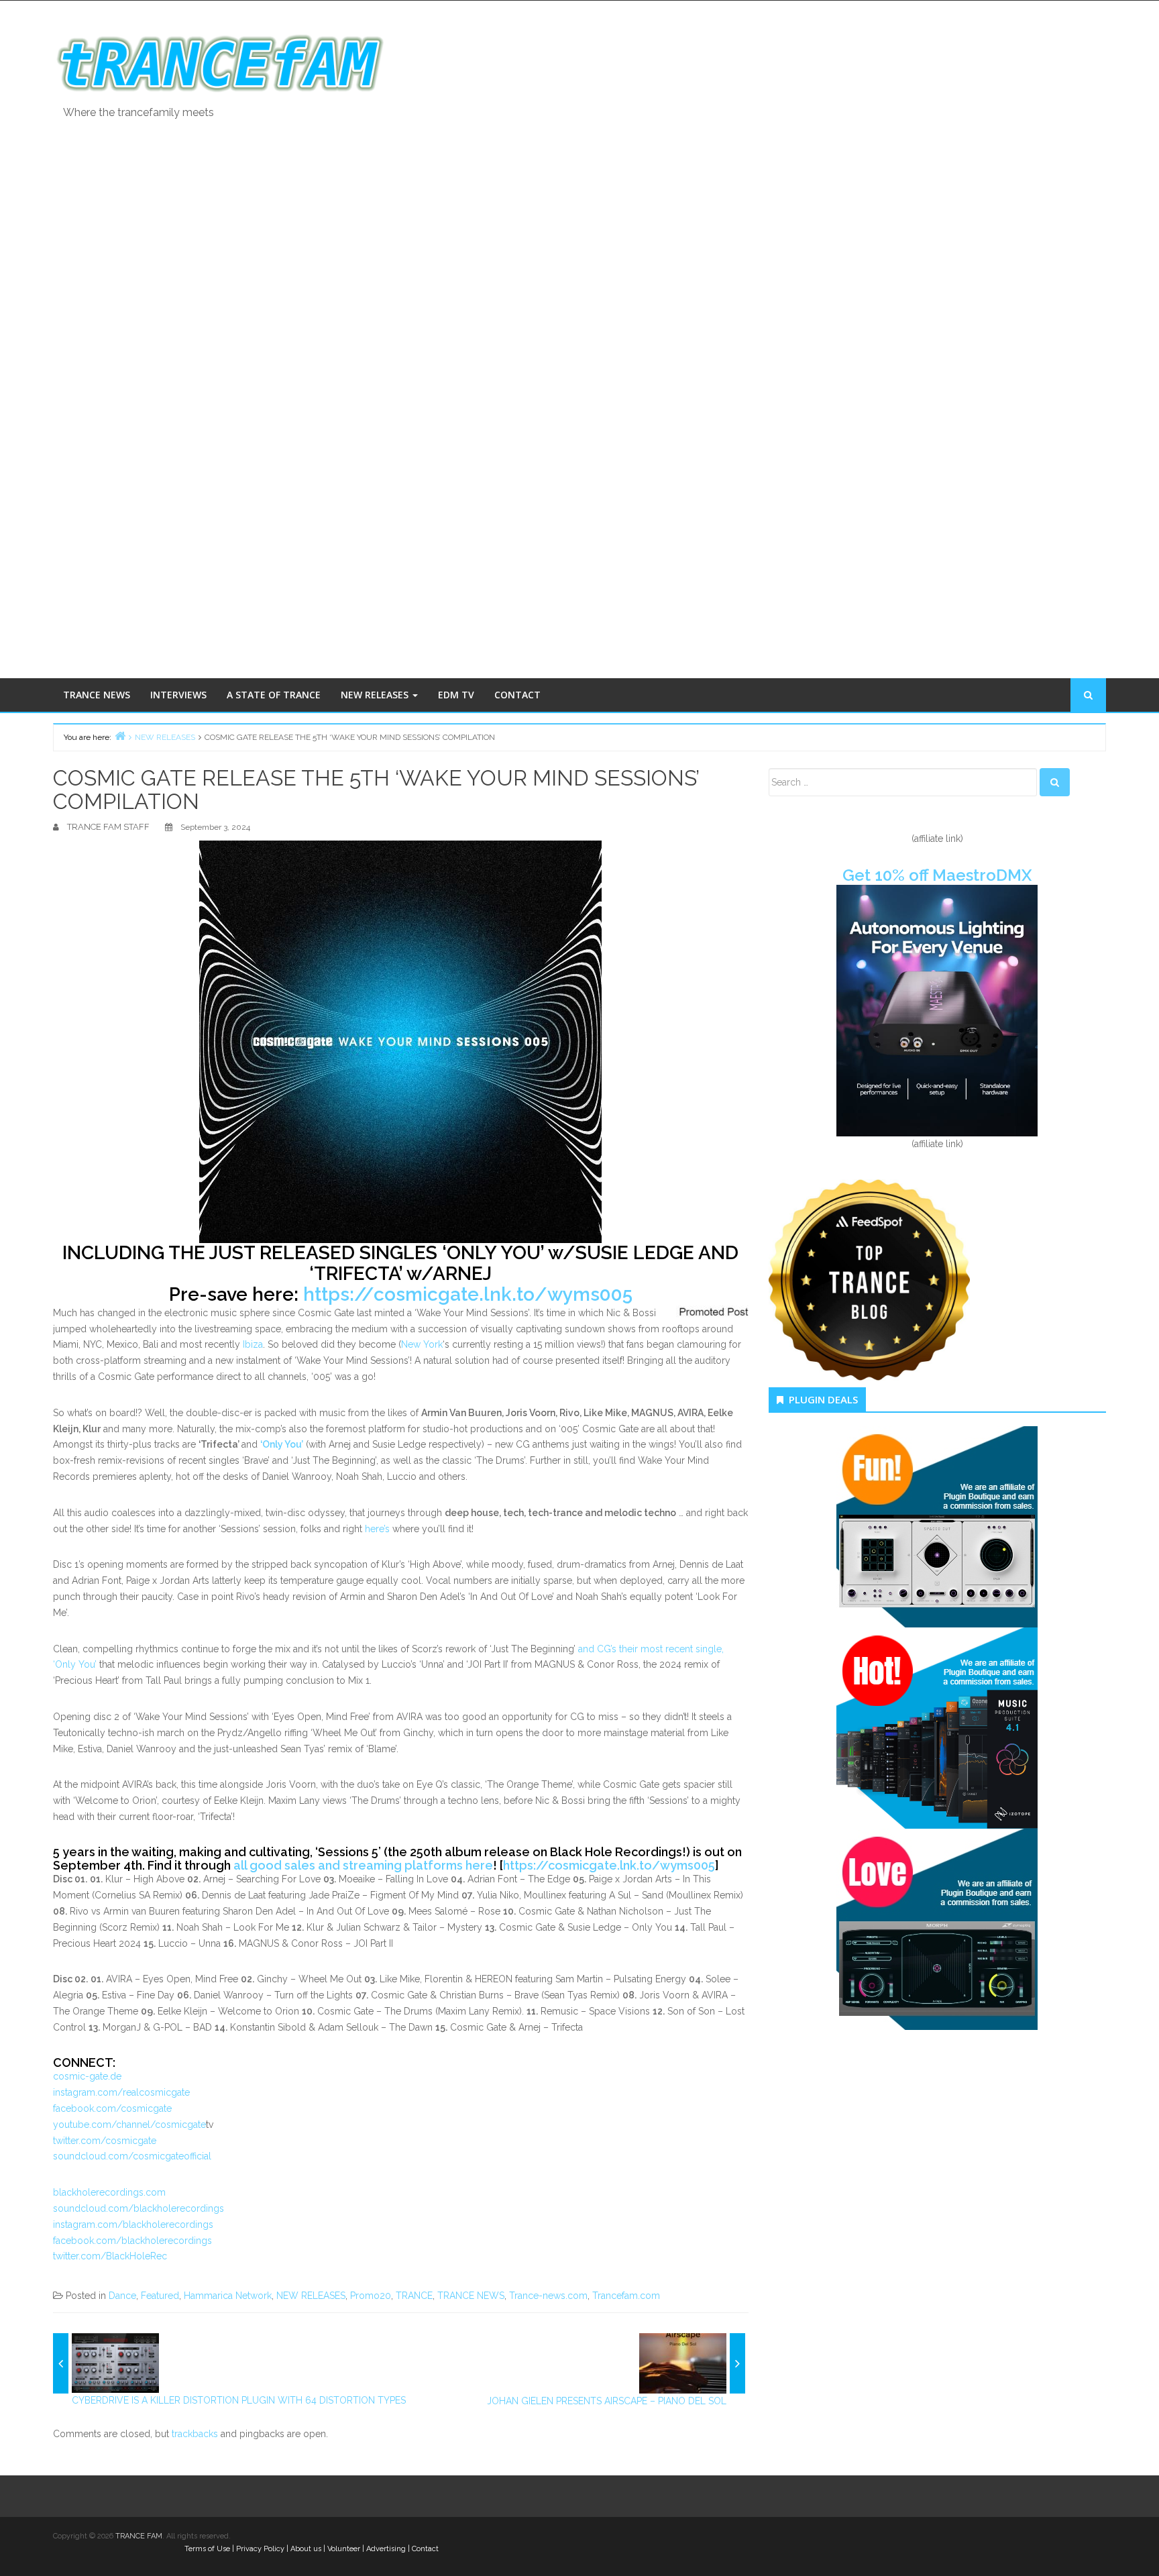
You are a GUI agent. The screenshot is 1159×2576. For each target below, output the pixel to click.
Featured (160, 2296)
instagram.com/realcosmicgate (121, 2092)
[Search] (1055, 782)
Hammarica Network (228, 2296)
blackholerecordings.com (109, 2192)
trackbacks (195, 2434)
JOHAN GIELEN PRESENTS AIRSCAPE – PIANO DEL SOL (607, 2401)
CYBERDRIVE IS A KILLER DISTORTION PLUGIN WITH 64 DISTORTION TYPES (239, 2400)
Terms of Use (207, 2549)
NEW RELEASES (376, 695)
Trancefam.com (626, 2296)
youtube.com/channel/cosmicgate (129, 2125)
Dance (122, 2296)
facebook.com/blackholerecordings (132, 2241)
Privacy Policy (260, 2549)
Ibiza (253, 1344)
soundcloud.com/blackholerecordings (139, 2208)
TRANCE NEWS (97, 695)
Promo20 (371, 2296)
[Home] (120, 736)
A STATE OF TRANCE (274, 695)
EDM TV (456, 695)
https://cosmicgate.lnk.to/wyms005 (468, 1294)
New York (422, 1344)
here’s (377, 1529)
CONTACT (517, 695)
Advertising (386, 2549)
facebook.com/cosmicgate (112, 2108)
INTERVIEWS (178, 695)
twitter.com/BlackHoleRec (110, 2256)
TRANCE (414, 2296)
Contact (425, 2549)
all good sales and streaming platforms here (363, 1865)
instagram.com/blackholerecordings (133, 2224)
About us (306, 2549)
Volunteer (344, 2549)
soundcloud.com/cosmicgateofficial (132, 2156)
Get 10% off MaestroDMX (937, 875)
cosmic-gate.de (87, 2076)
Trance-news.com (548, 2296)
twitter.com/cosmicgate (105, 2141)
